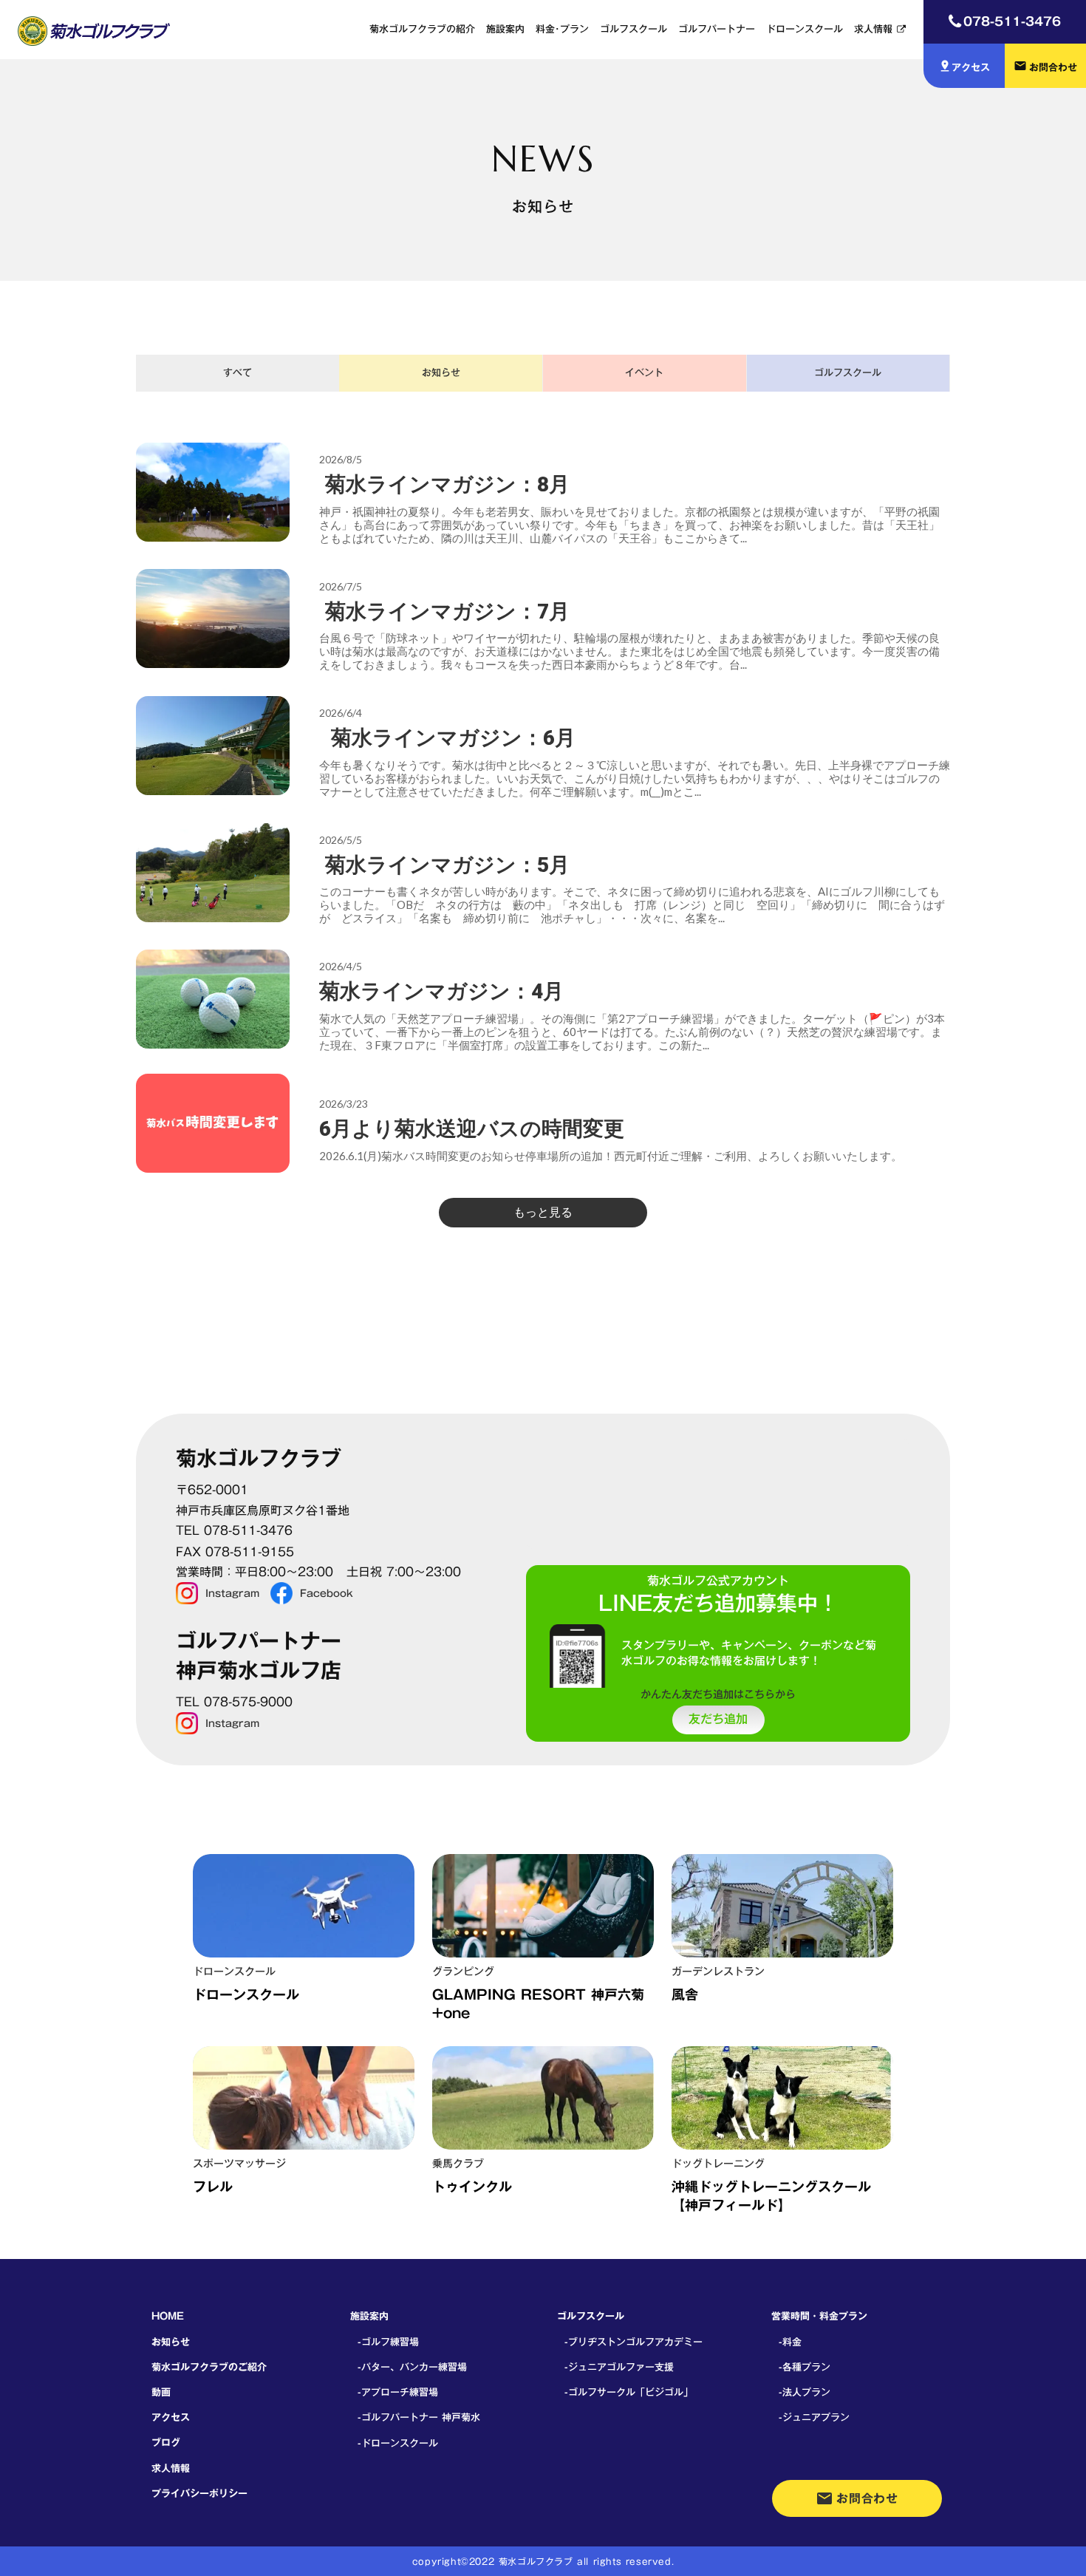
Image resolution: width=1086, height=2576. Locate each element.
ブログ (166, 2442)
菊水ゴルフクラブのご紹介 (209, 2367)
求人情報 (873, 29)
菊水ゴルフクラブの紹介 (422, 29)
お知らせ (171, 2342)
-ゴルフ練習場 (388, 2342)
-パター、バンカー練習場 (412, 2367)
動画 (161, 2392)
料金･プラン (562, 29)
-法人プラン (805, 2392)
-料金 (790, 2342)
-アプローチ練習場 (398, 2392)
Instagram (232, 1593)
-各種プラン (805, 2367)
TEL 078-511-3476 (234, 1531)
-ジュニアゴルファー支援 (619, 2367)
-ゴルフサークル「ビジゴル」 (629, 2392)
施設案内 (505, 29)
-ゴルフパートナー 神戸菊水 (419, 2417)
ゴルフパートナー (717, 29)
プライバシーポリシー (199, 2493)
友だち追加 (718, 1720)
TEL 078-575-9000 (234, 1702)
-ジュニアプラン (814, 2417)
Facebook (327, 1593)
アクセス (171, 2417)
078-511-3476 (1012, 21)
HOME (168, 2316)
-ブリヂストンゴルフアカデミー (633, 2342)
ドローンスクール (805, 29)
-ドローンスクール (398, 2443)
